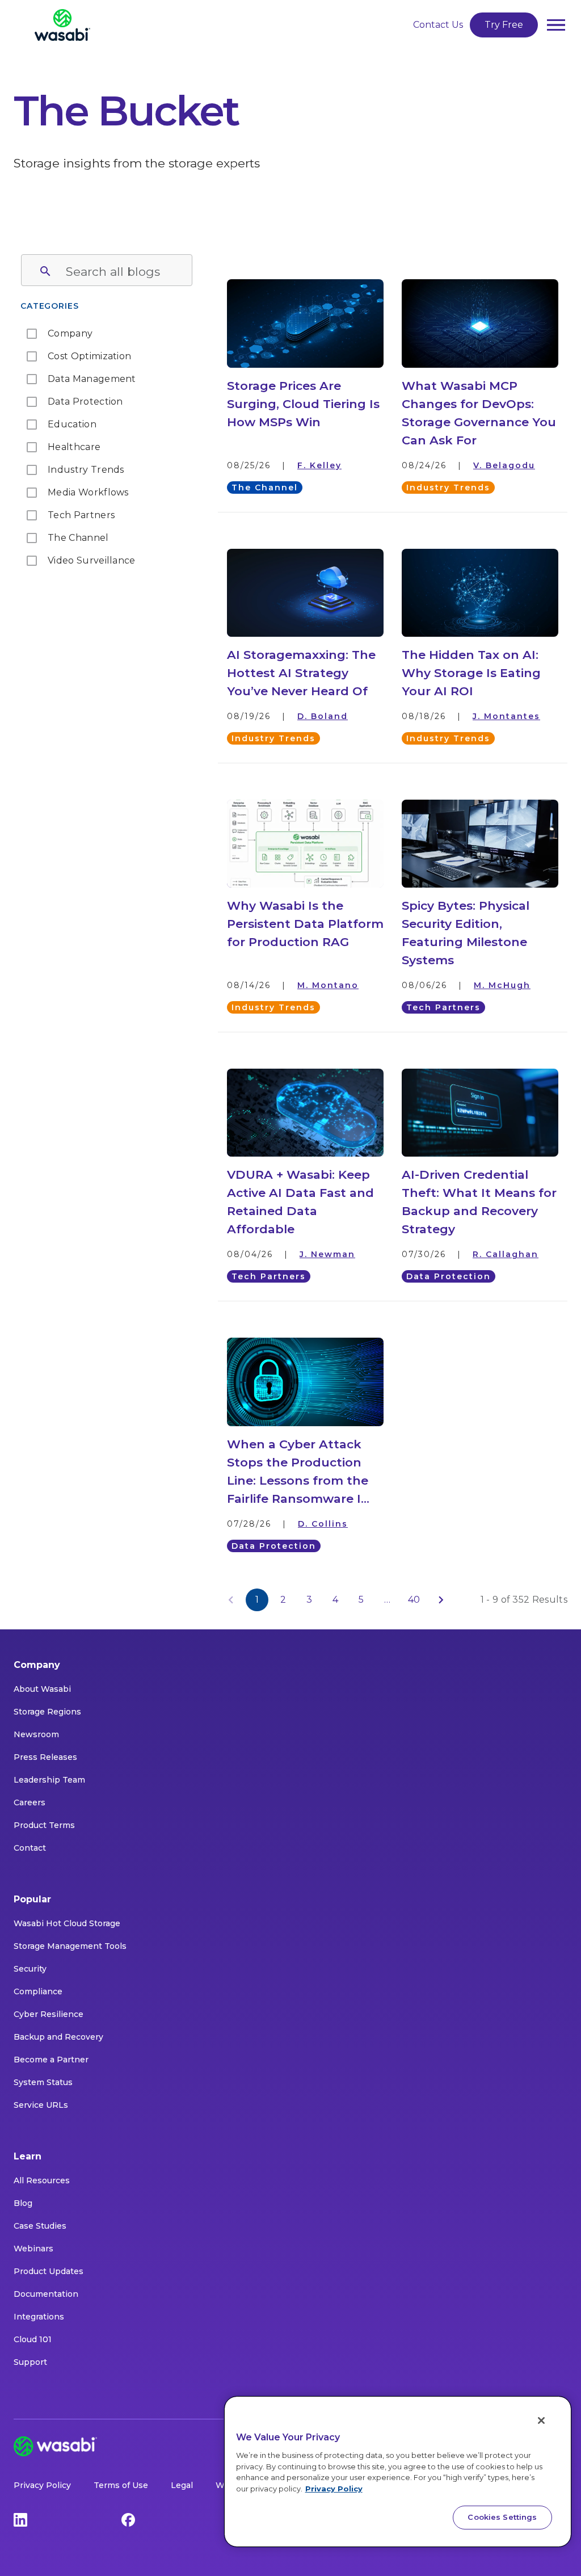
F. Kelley (319, 465)
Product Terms (44, 1825)
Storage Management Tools (70, 1946)
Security (30, 1969)
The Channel (265, 488)
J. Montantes (506, 716)
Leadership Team (49, 1780)
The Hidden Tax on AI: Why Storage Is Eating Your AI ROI (471, 673)
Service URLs (41, 2105)
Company (37, 1665)
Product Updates (49, 2271)
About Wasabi (42, 1689)
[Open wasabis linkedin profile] (20, 2519)
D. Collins (323, 1524)
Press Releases (45, 1757)
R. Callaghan (506, 1254)
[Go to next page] (441, 1600)
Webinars (33, 2249)
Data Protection (449, 1276)
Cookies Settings (502, 2517)
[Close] (541, 2420)
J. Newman (327, 1254)
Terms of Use (121, 2485)
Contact (30, 1848)
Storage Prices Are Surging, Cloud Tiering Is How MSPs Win (303, 404)
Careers (30, 1802)
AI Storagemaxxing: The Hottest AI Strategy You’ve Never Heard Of (301, 673)
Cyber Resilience (49, 2014)
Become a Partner (51, 2060)
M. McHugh (502, 985)
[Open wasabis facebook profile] (128, 2519)
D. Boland (323, 716)
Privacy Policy (42, 2485)
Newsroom (36, 1734)
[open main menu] (556, 25)
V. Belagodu (504, 465)
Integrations (39, 2317)
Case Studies (40, 2226)
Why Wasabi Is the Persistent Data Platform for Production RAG (305, 924)
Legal (182, 2485)
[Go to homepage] (62, 25)
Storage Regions (47, 1712)
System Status (43, 2082)
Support (30, 2362)
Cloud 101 (33, 2339)
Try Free (504, 25)
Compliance (38, 1991)
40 (414, 1600)
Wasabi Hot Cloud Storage (67, 1923)
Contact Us (438, 25)
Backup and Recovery (58, 2037)
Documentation (46, 2294)
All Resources (42, 2180)
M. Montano (328, 985)
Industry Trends (448, 488)
